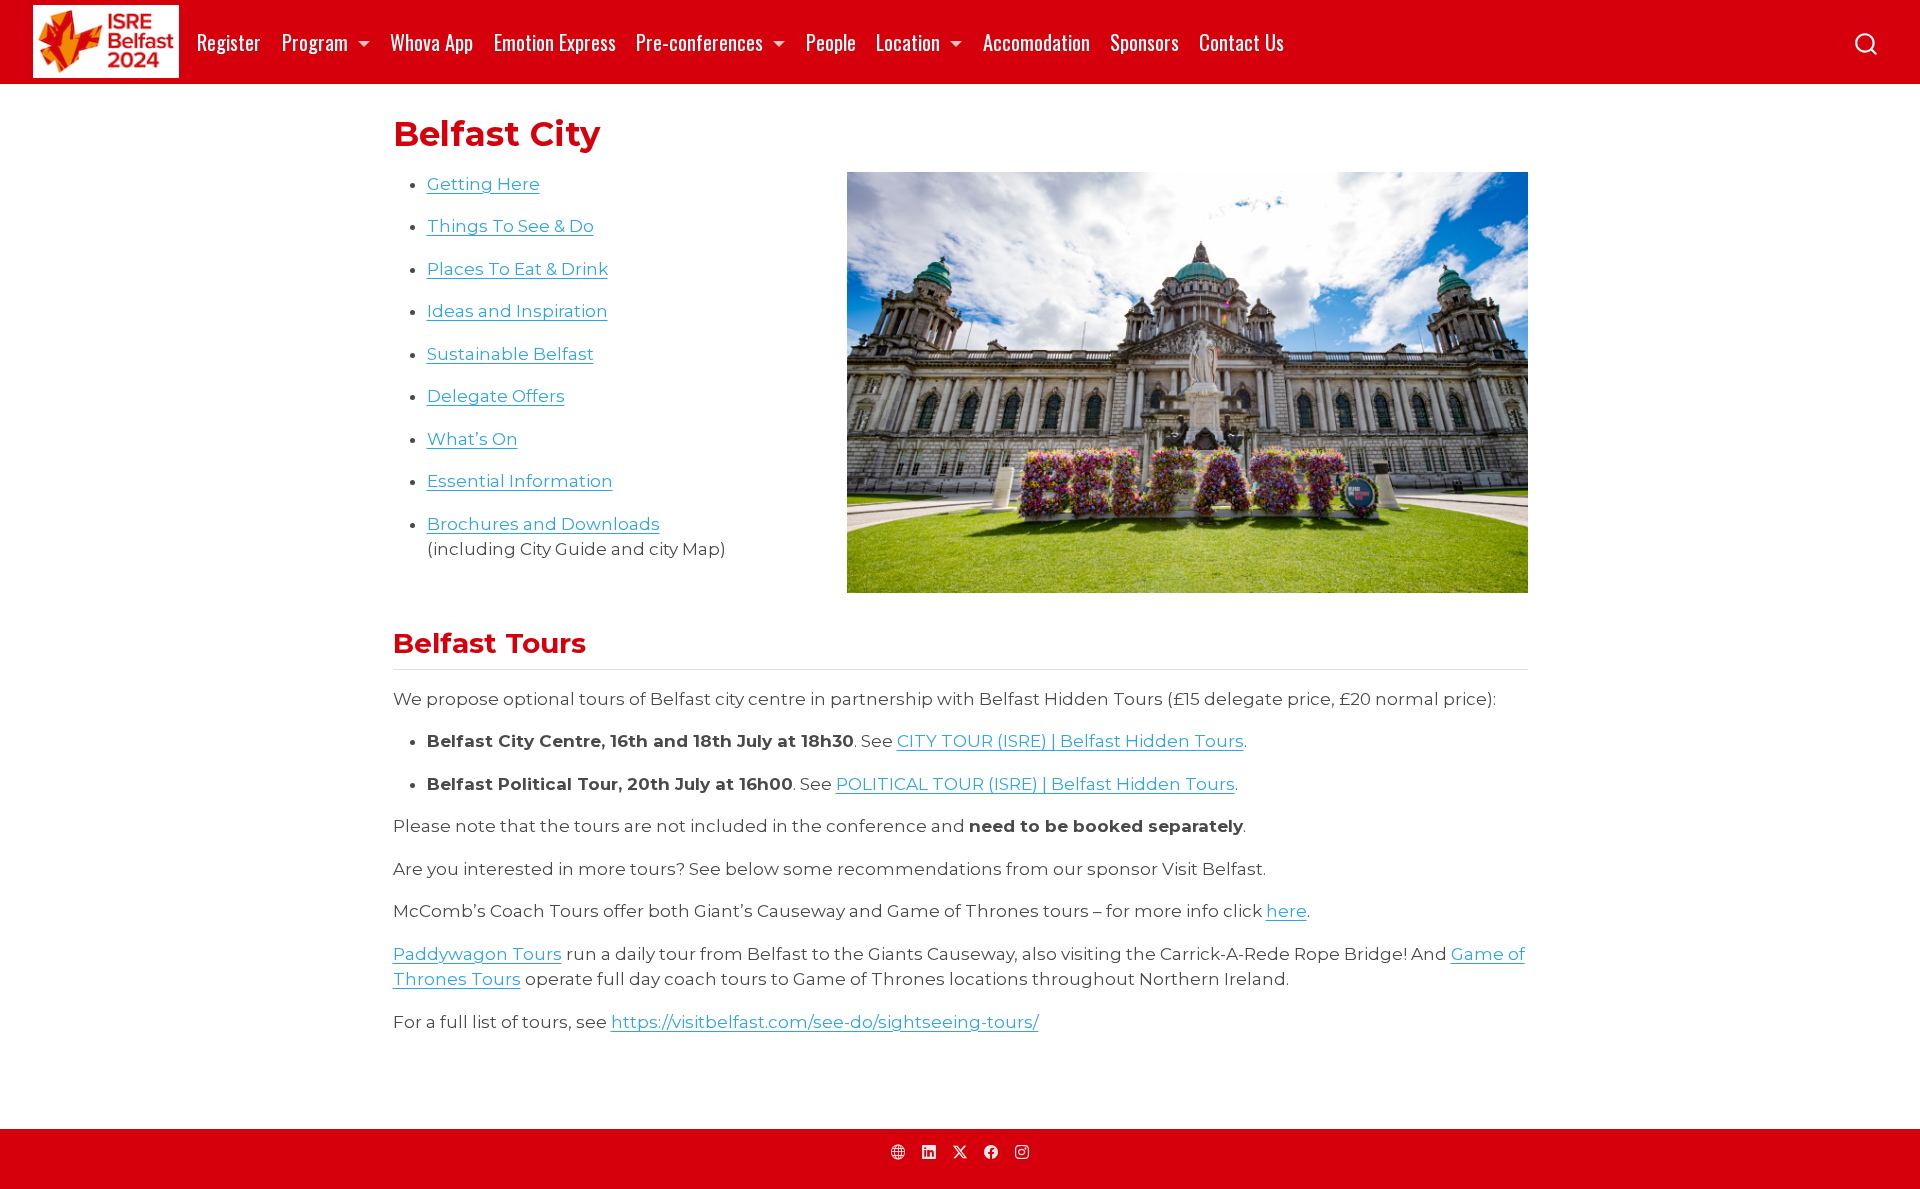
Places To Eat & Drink (517, 269)
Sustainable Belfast (510, 354)
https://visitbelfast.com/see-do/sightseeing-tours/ (825, 1022)
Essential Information (520, 481)
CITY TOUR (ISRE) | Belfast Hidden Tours (1070, 741)
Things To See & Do (510, 226)
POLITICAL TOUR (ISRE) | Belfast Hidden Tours (1035, 784)
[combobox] (1867, 41)
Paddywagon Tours (477, 954)
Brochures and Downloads (543, 524)
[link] (326, 43)
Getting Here (483, 184)
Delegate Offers (496, 396)
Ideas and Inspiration (517, 311)
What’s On (472, 439)
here (1286, 911)
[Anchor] (605, 641)
